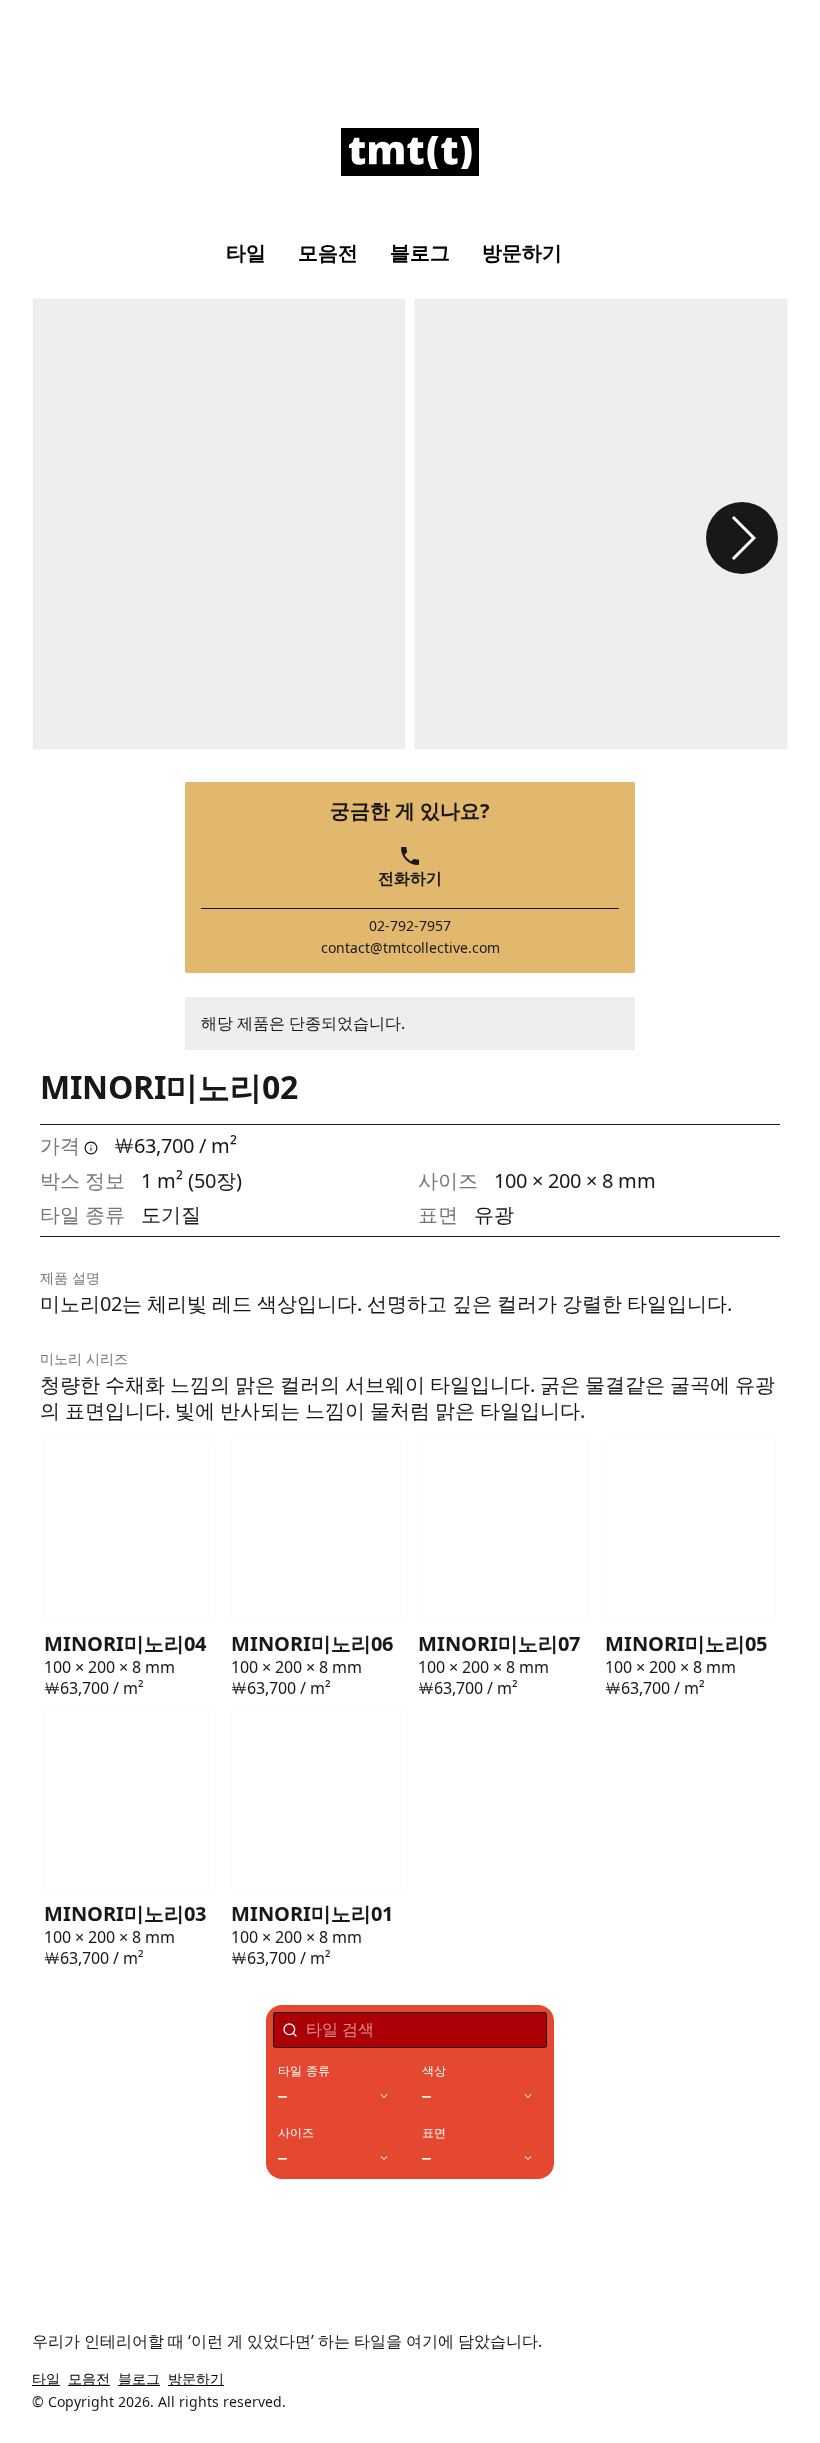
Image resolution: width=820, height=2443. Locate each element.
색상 (434, 2071)
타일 (246, 253)
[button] (742, 538)
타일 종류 (304, 2071)
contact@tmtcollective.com (410, 948)
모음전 (328, 253)
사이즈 (296, 2133)
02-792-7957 (410, 926)
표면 (434, 2133)
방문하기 (522, 253)
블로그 (420, 253)
